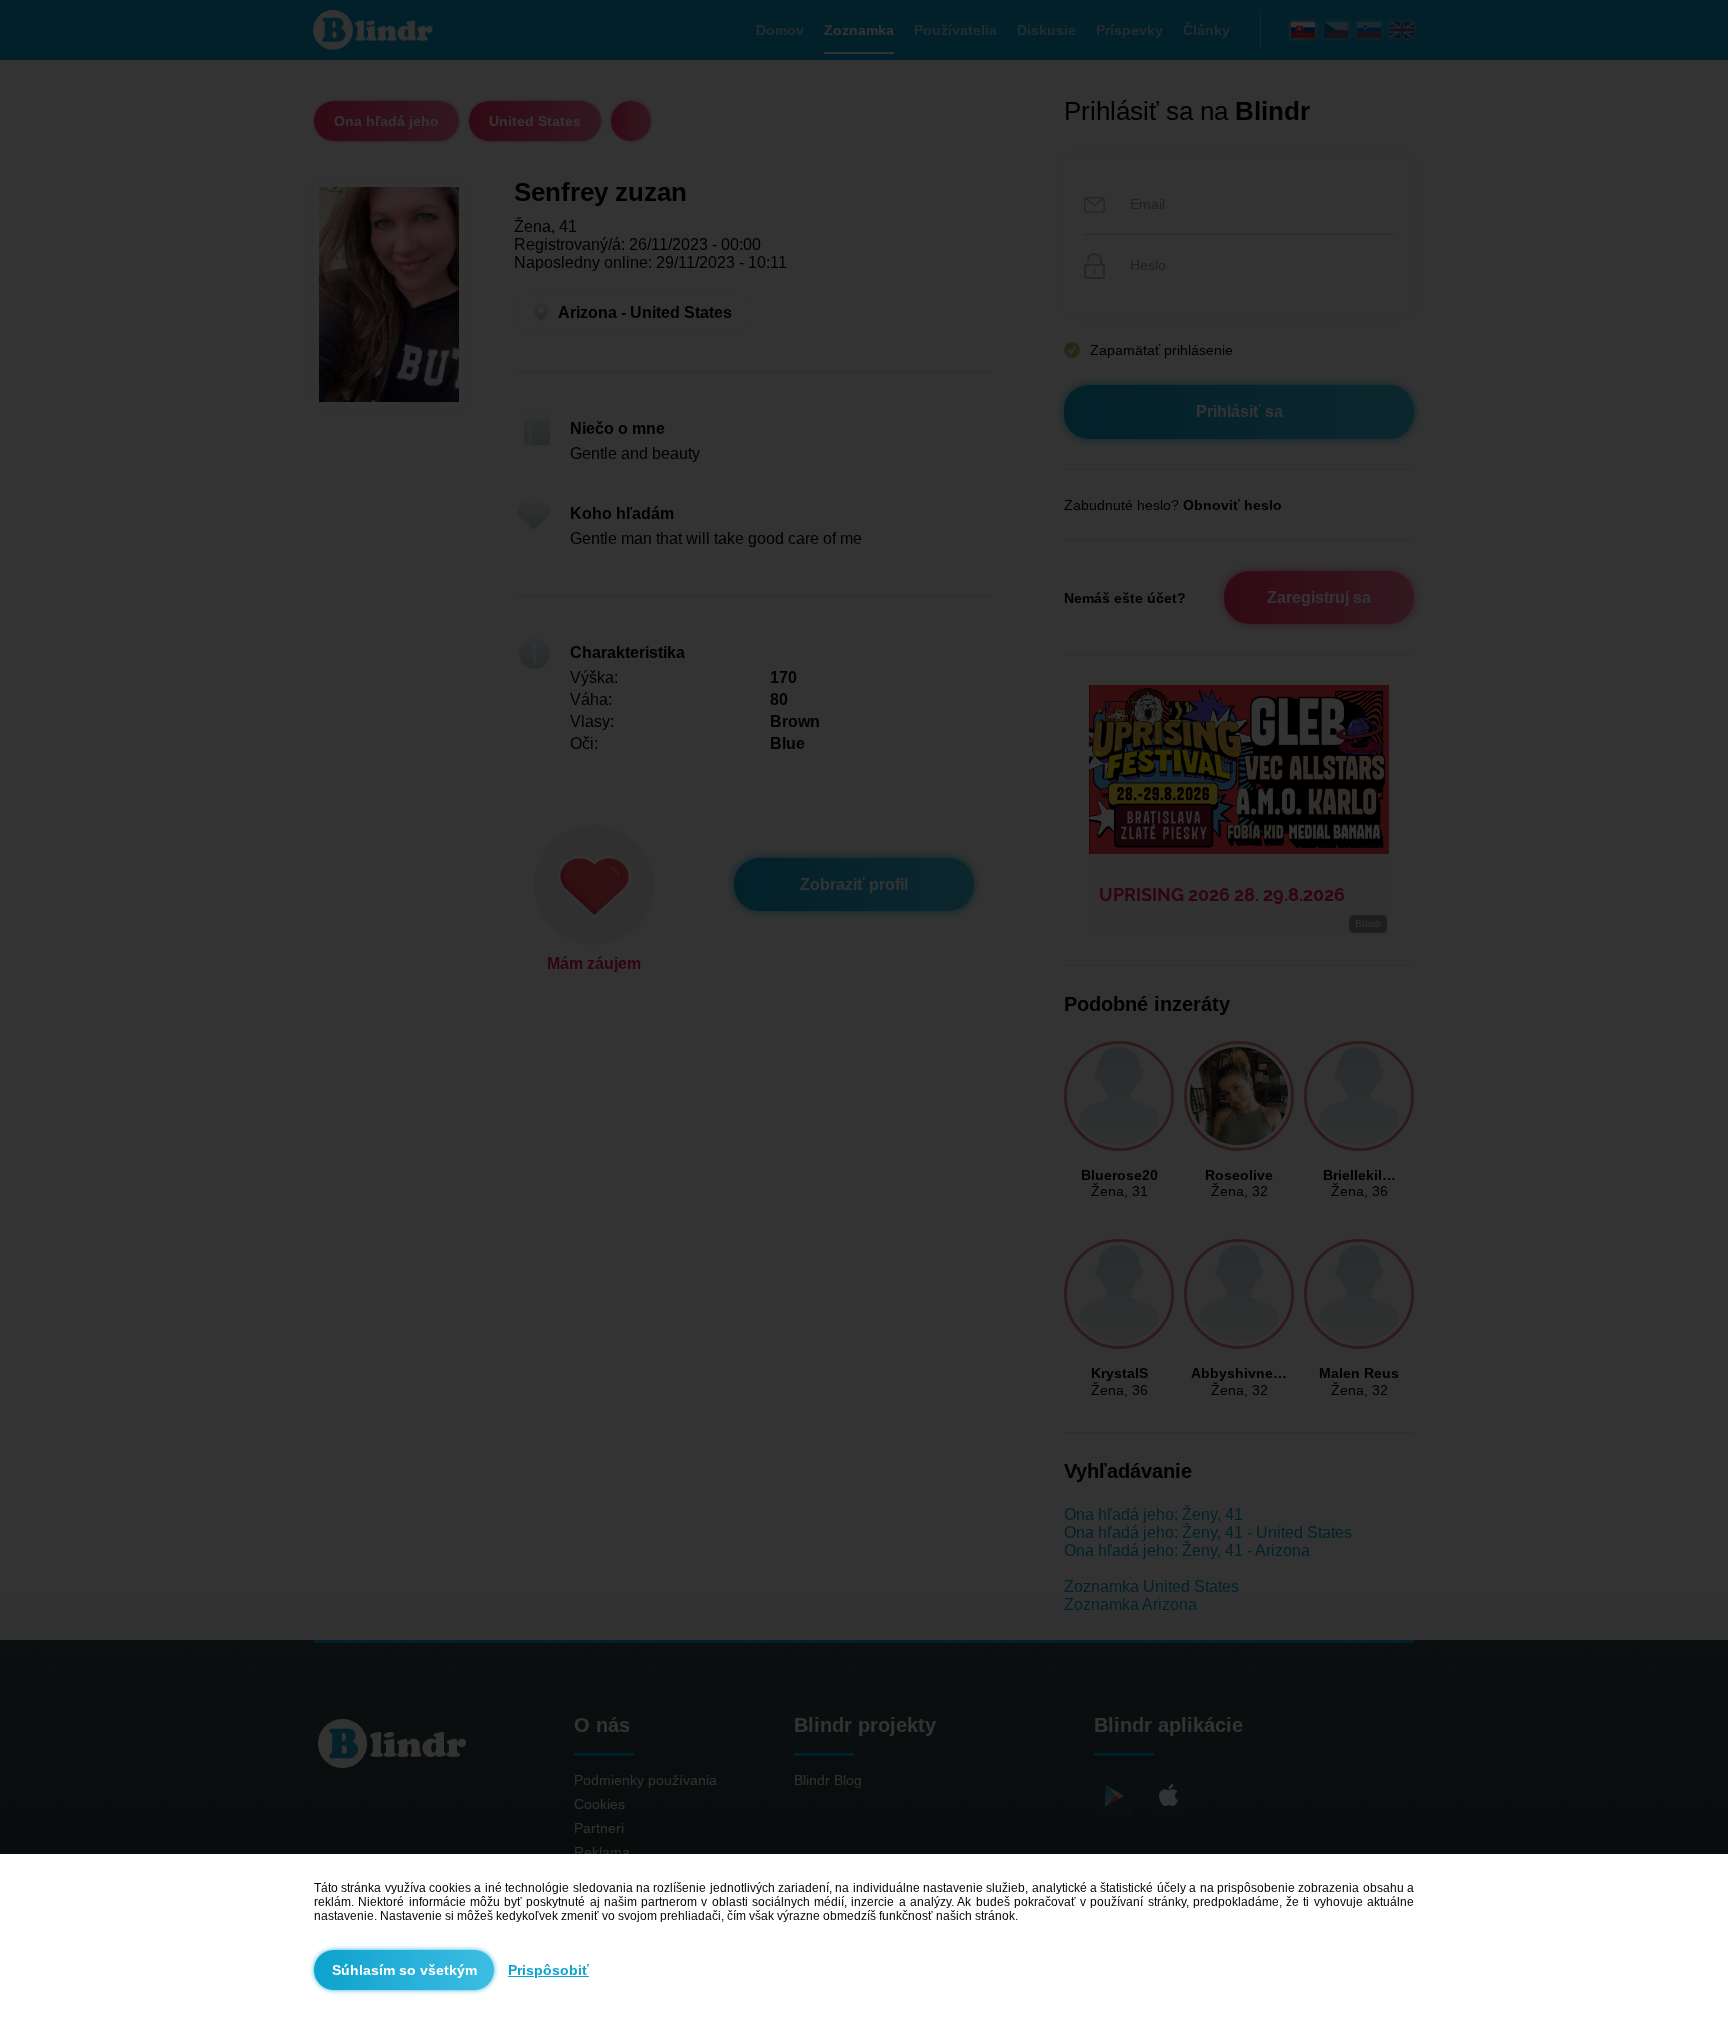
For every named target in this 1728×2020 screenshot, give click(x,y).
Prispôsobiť (548, 1970)
